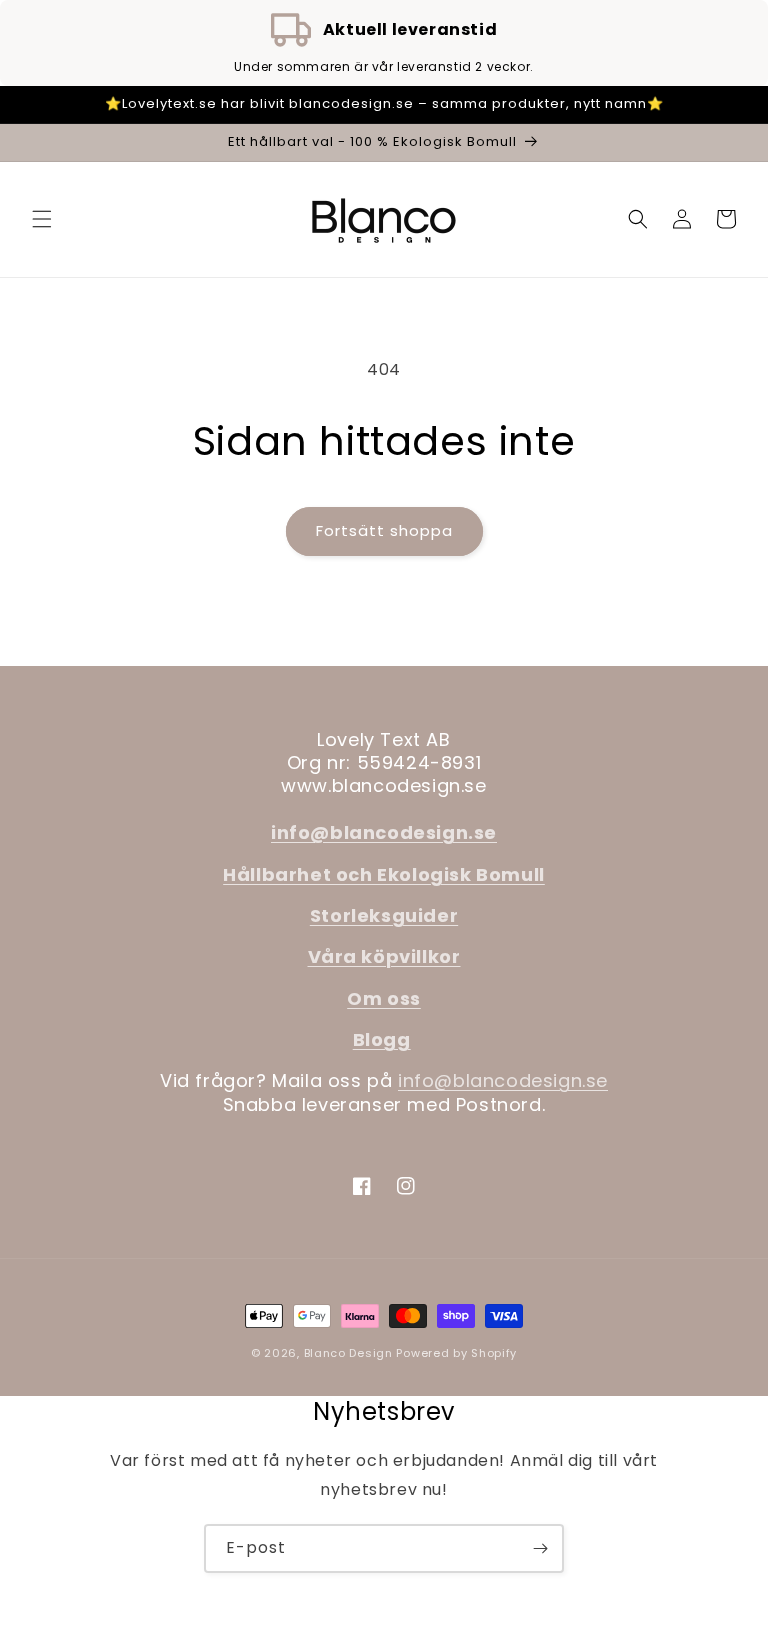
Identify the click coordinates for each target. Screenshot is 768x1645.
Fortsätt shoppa (384, 530)
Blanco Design (348, 1353)
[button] (42, 219)
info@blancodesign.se (503, 1080)
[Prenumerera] (540, 1548)
